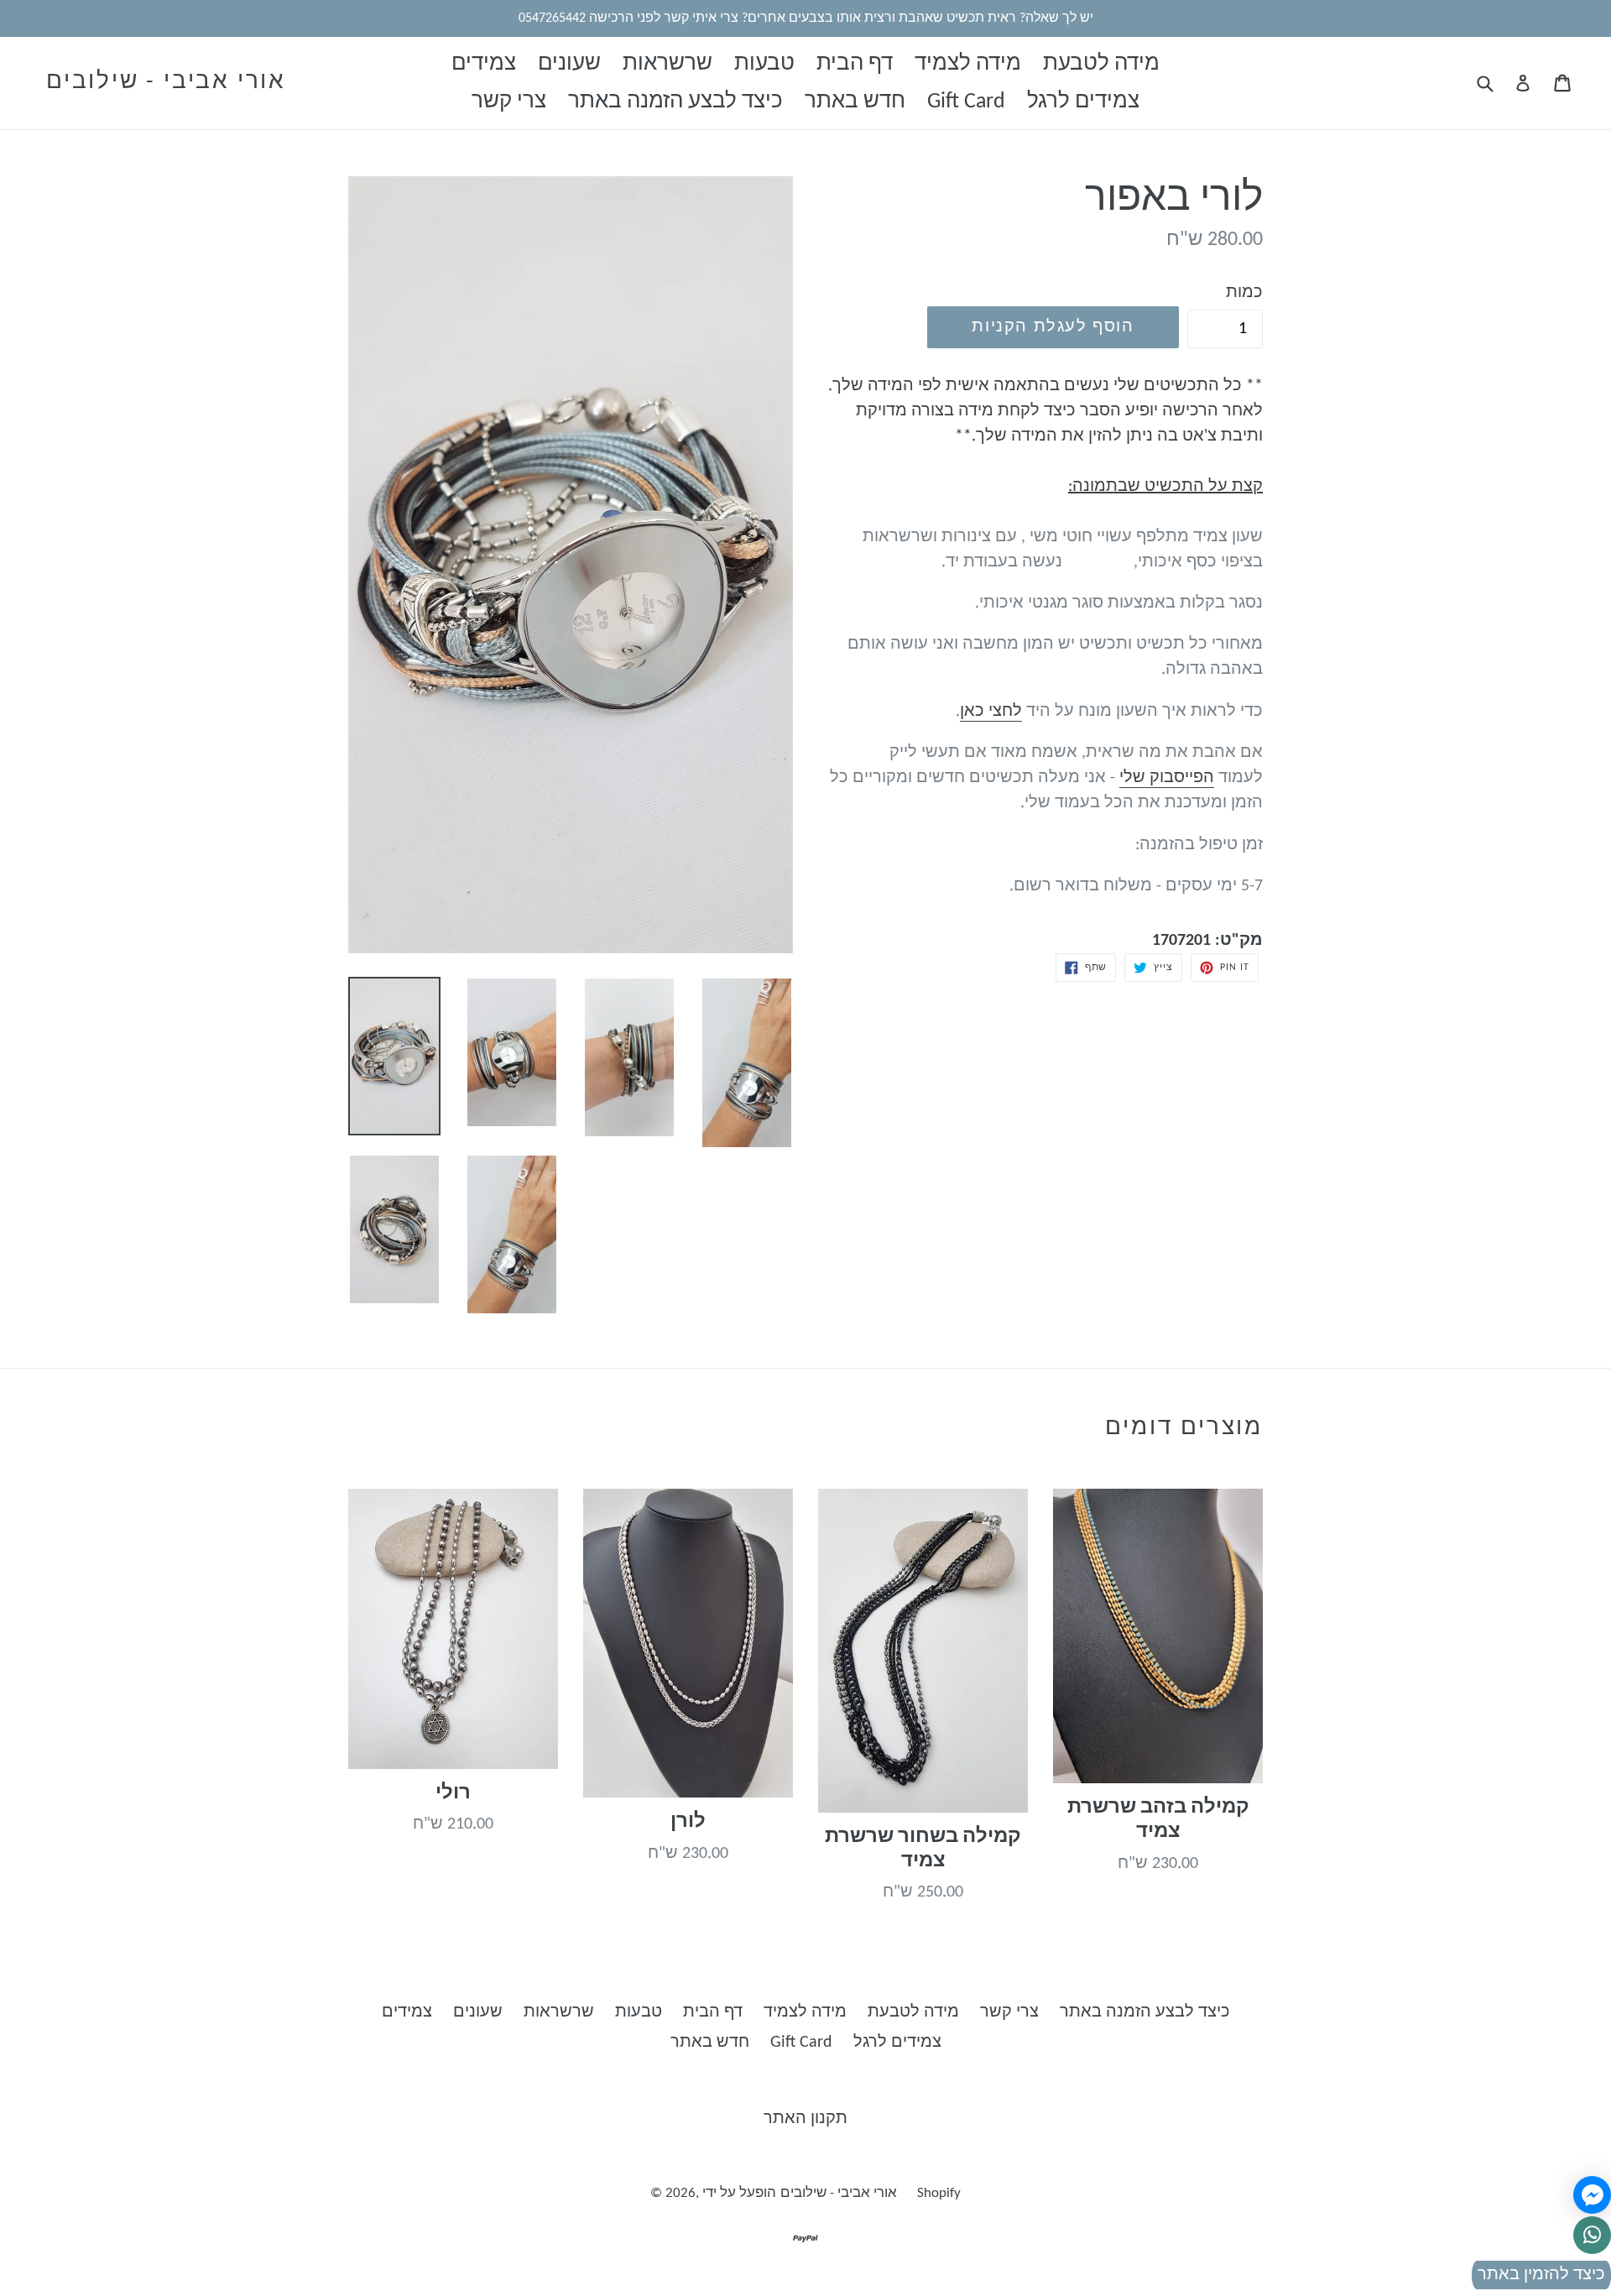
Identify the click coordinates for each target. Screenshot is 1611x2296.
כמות (1244, 293)
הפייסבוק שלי (1167, 778)
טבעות (764, 64)
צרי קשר (509, 102)
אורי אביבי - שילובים (166, 82)
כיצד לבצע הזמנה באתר (675, 102)
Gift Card (966, 102)
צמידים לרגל (1083, 102)
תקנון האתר (805, 2119)
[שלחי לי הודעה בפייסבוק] (1592, 2195)
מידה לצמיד (968, 64)
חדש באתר (855, 102)
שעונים (569, 64)
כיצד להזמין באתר (1541, 2275)
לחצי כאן (991, 712)
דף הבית (855, 64)
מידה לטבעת (1101, 64)
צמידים (484, 64)
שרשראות (667, 64)
